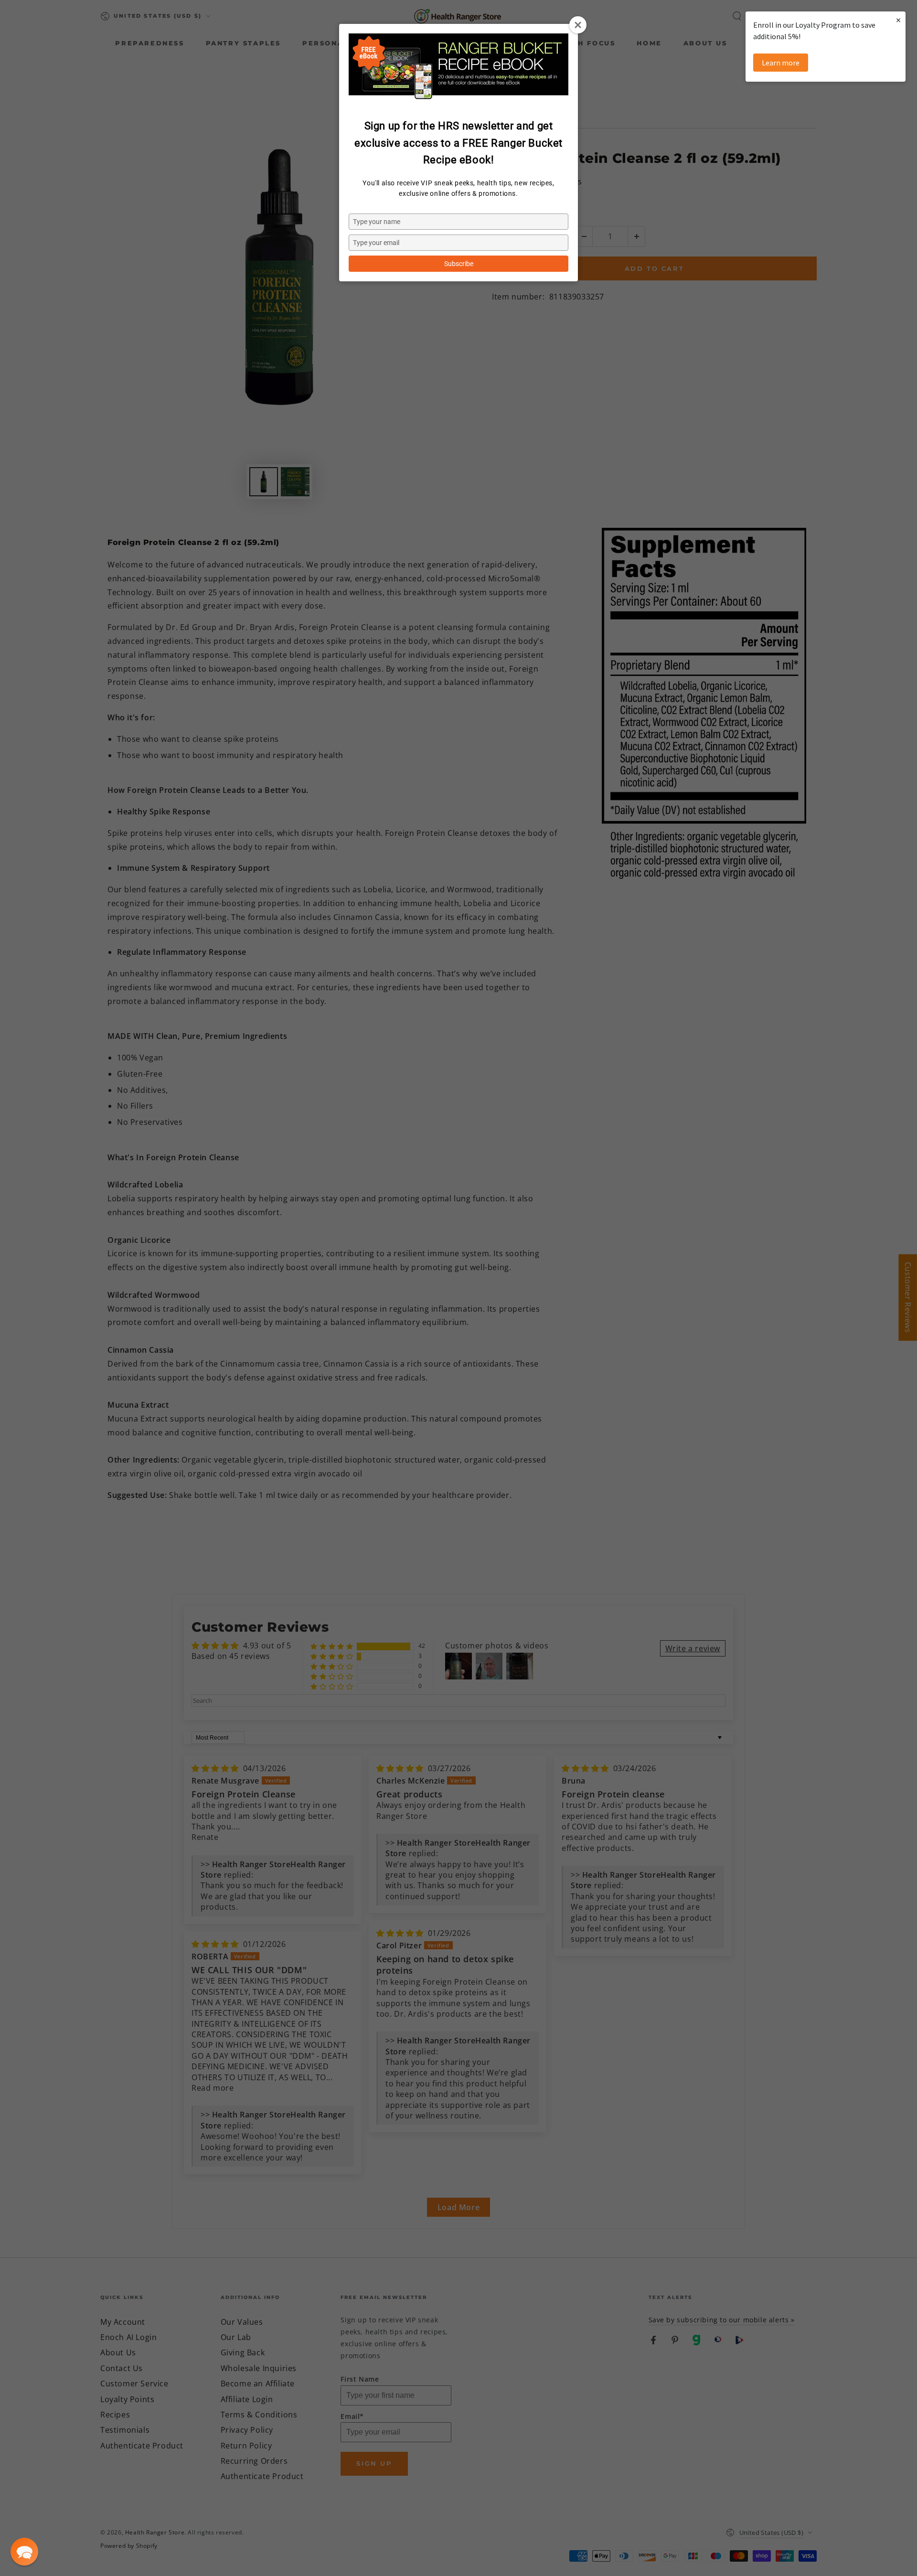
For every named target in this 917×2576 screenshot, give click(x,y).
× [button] (898, 20)
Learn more (781, 63)
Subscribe (459, 264)
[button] (24, 2552)
